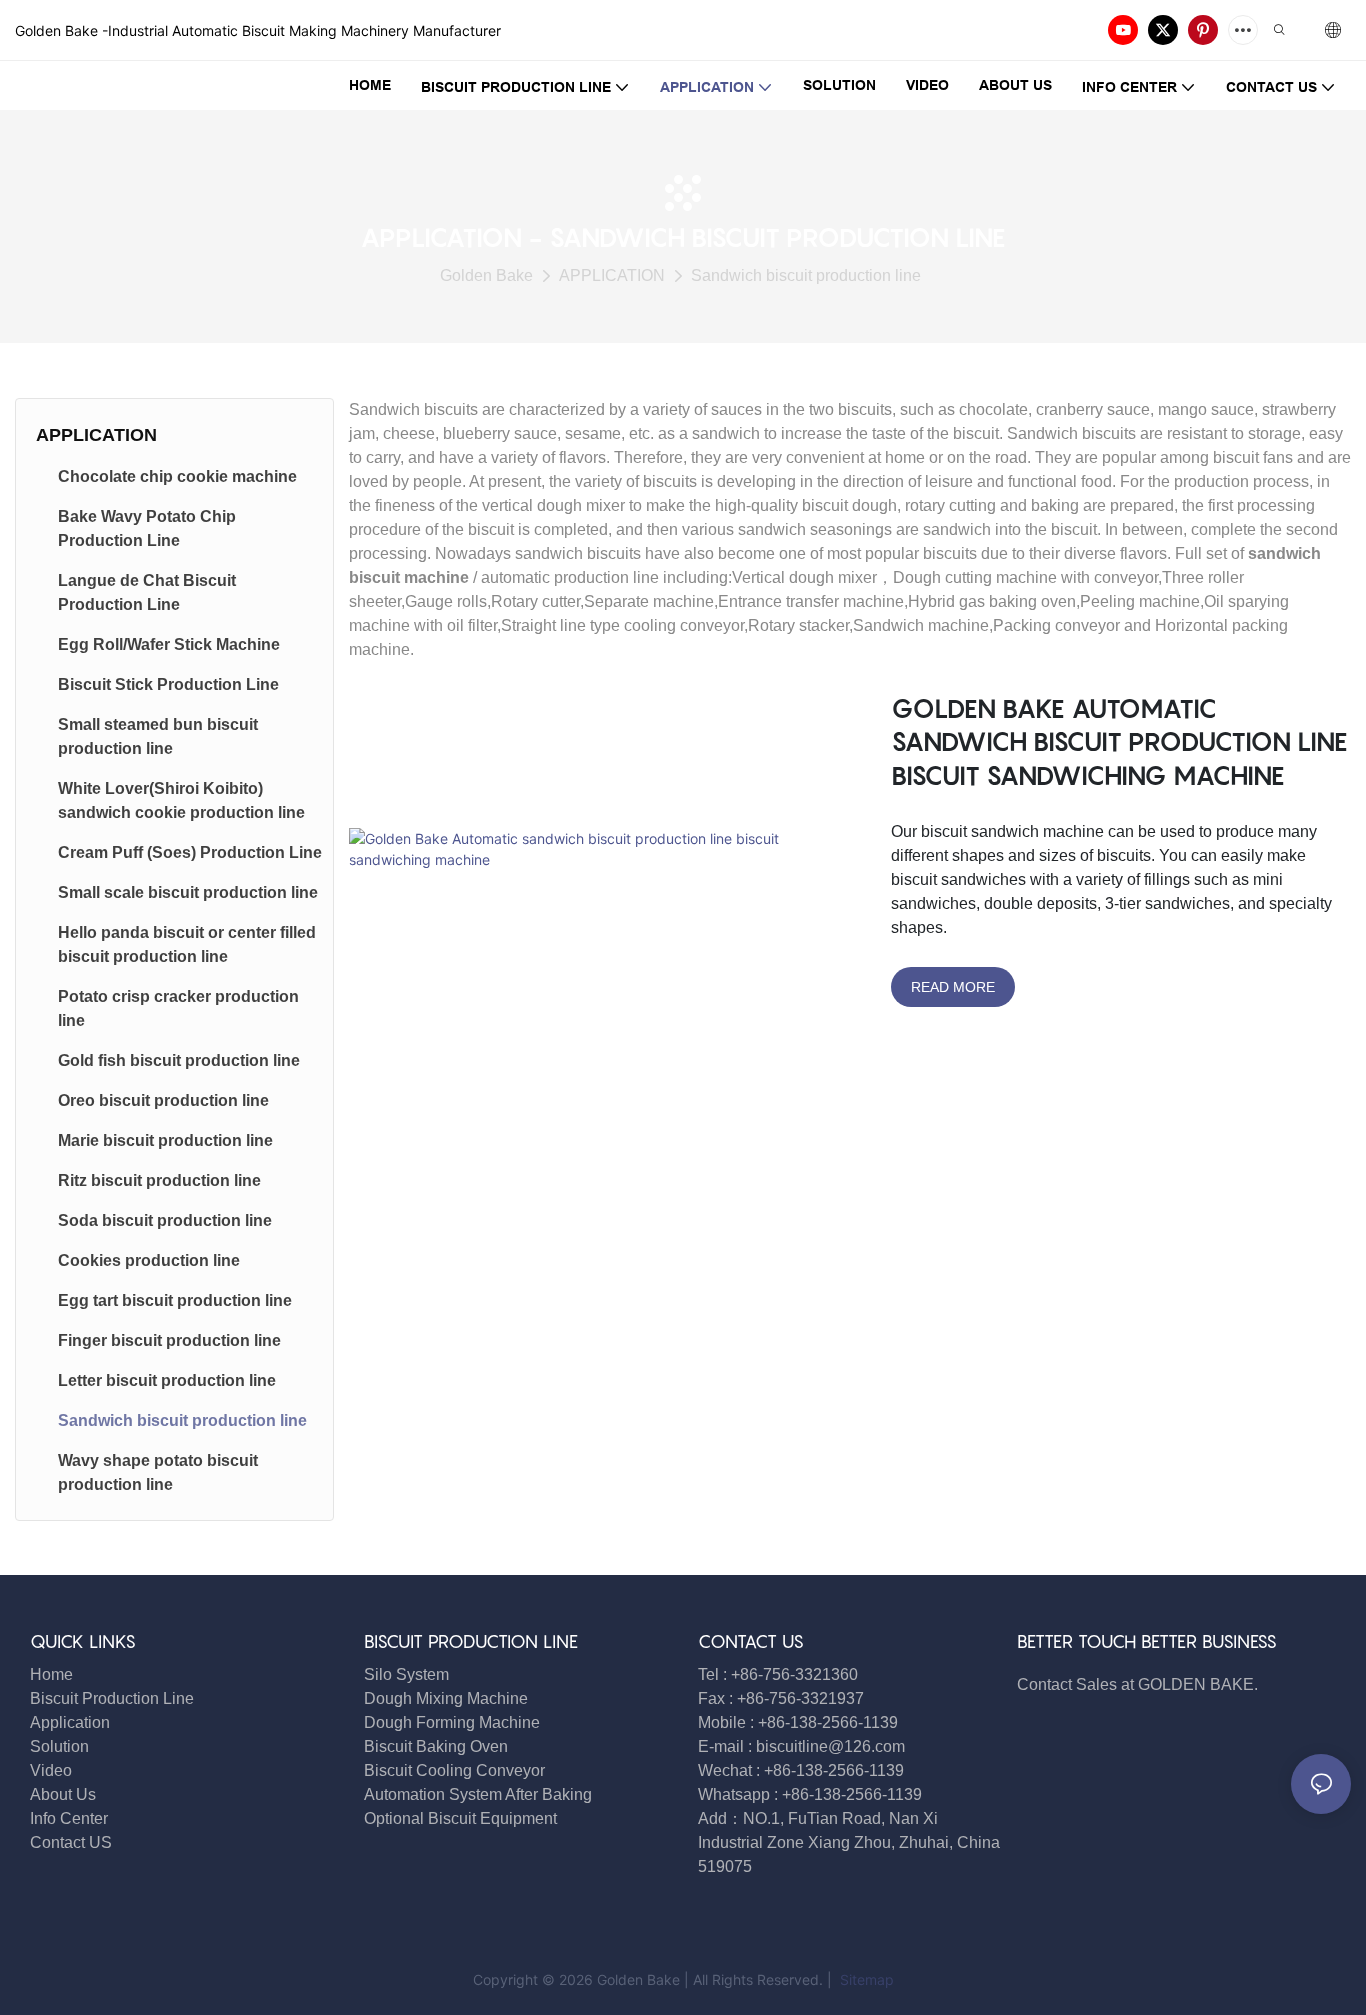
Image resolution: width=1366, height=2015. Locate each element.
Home (51, 1674)
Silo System (406, 1674)
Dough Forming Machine (452, 1722)
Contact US (73, 1842)
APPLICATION (612, 275)
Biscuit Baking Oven (436, 1746)
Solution (59, 1746)
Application (70, 1722)
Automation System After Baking (478, 1794)
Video (51, 1770)
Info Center (69, 1818)
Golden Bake (486, 275)
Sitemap (865, 1979)
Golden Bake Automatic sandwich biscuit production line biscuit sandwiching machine (1119, 742)
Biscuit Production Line (112, 1698)
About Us (63, 1794)
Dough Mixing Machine (446, 1698)
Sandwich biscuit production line (806, 275)
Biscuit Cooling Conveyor (454, 1770)
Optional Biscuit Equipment (460, 1818)
